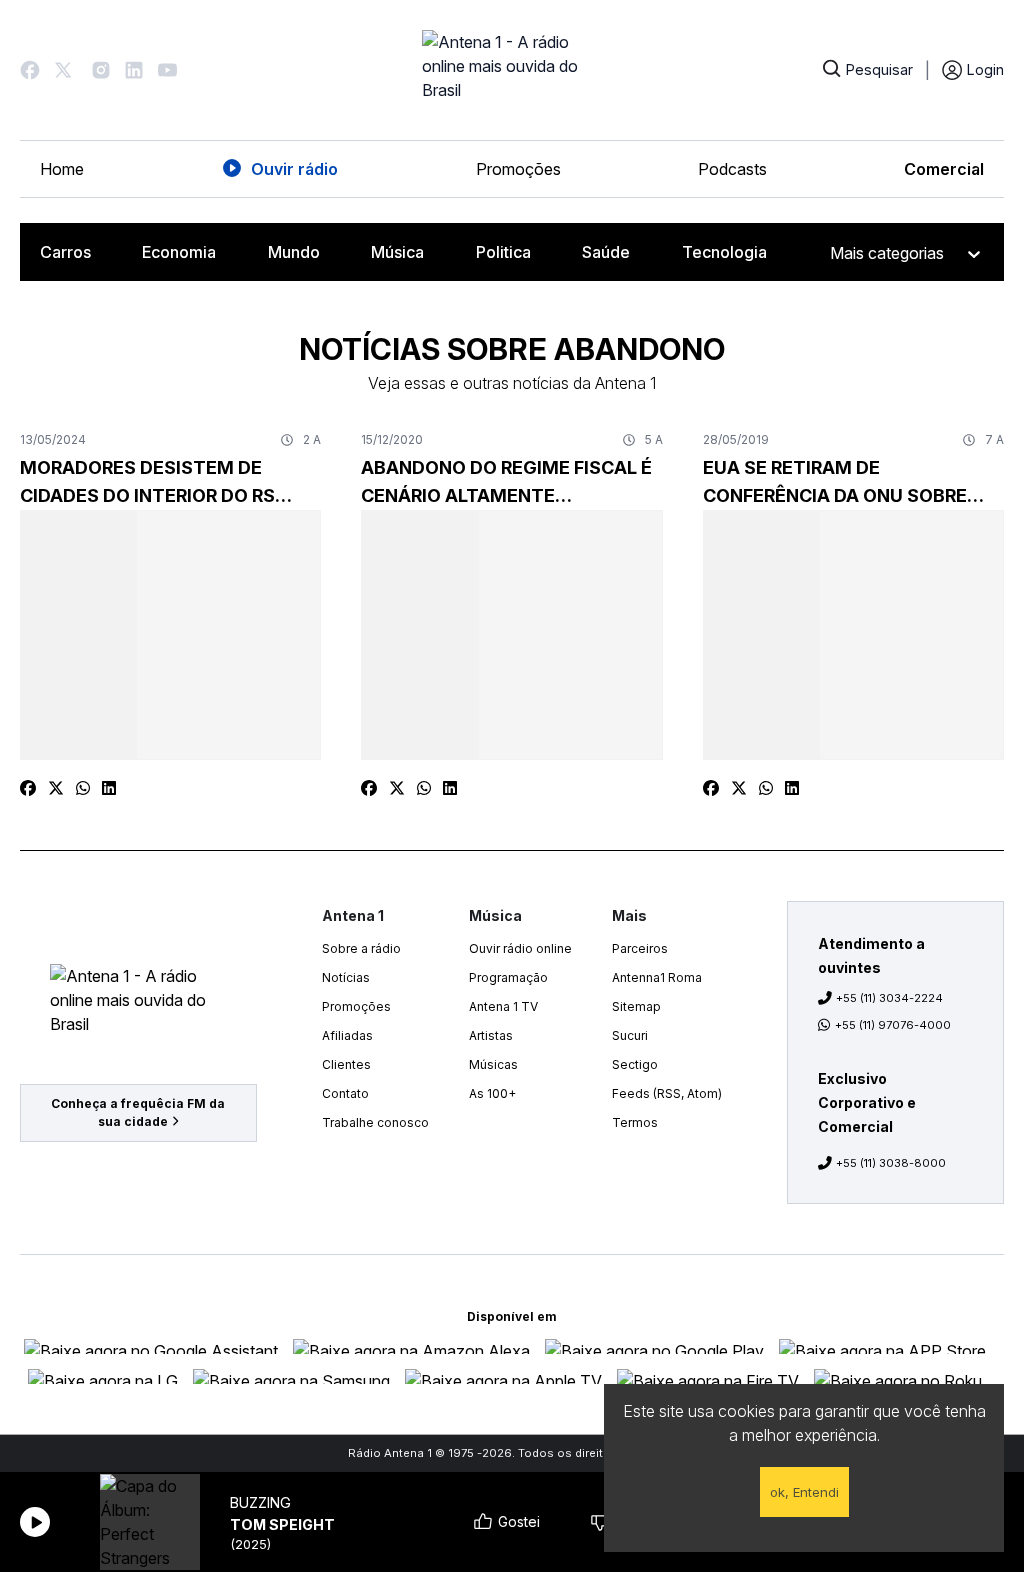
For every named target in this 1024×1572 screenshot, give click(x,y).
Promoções (518, 169)
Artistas (491, 1035)
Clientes (346, 1064)
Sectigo (635, 1064)
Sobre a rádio (361, 948)
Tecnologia (724, 252)
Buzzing (260, 1502)
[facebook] (28, 788)
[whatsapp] (83, 788)
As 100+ (492, 1093)
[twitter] (56, 788)
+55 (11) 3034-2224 (889, 998)
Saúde (606, 252)
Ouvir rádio (294, 169)
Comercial (944, 169)
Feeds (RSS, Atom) (667, 1093)
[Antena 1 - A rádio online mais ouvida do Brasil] (512, 70)
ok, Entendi (804, 1492)
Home (62, 169)
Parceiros (640, 948)
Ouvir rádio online (520, 948)
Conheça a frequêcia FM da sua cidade (138, 1112)
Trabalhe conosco (375, 1122)
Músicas (493, 1064)
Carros (65, 252)
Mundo (294, 252)
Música (397, 252)
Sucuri (630, 1035)
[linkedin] (109, 788)
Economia (179, 252)
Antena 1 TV (503, 1006)
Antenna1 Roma (657, 977)
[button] (30, 70)
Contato (345, 1093)
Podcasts (732, 169)
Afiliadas (347, 1035)
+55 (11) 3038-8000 (891, 1163)
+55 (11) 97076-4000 (893, 1025)
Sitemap (636, 1006)
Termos (635, 1122)
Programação (508, 977)
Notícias (346, 977)
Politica (503, 252)
